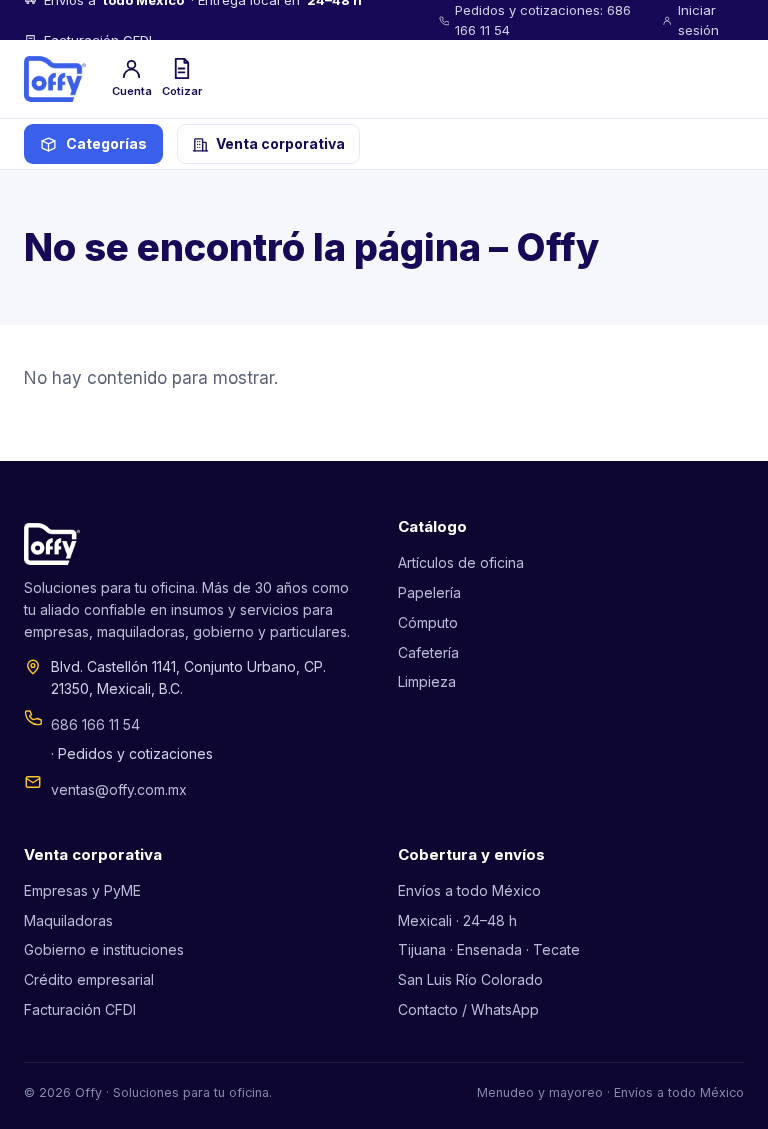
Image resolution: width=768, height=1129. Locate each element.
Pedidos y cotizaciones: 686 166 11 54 (543, 20)
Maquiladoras (68, 920)
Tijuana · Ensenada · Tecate (489, 949)
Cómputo (428, 622)
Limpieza (427, 681)
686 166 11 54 (95, 724)
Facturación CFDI (80, 1009)
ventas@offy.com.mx (119, 789)
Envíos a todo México (469, 890)
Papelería (429, 592)
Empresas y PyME (82, 890)
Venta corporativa (280, 143)
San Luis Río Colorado (470, 979)
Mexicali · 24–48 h (457, 920)
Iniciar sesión (698, 20)
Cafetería (428, 652)
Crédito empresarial (89, 979)
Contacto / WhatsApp (468, 1009)
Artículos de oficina (461, 562)
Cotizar (182, 91)
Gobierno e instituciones (104, 949)
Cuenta (132, 91)
